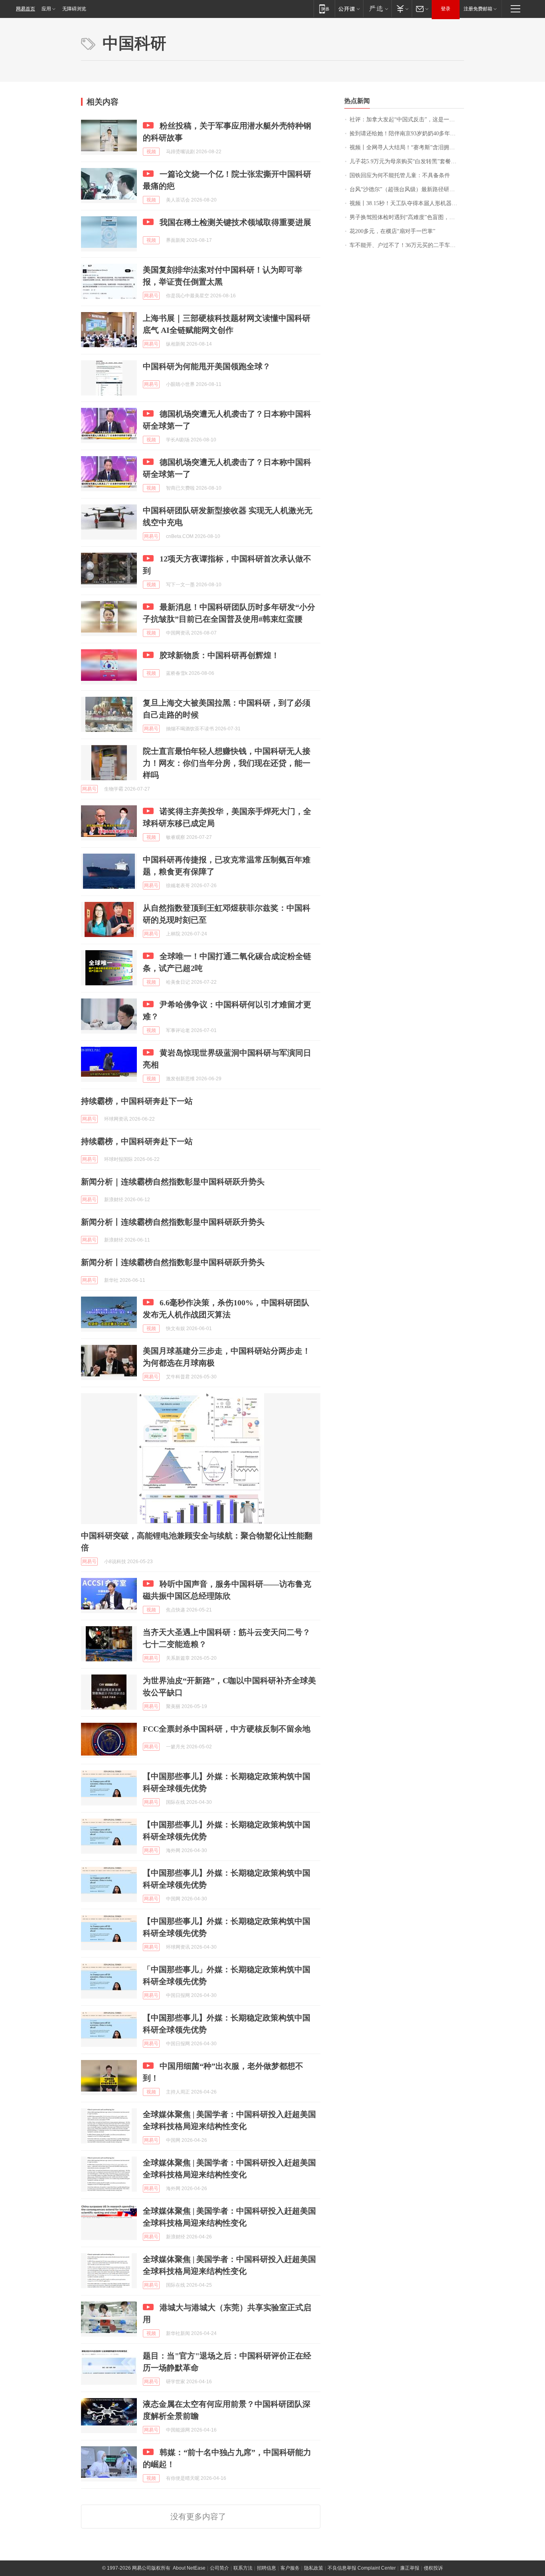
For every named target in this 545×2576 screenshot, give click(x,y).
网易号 (151, 296)
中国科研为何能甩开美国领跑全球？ (207, 366)
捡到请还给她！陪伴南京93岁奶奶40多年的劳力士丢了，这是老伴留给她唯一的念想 (407, 133)
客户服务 (290, 2568)
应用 (46, 9)
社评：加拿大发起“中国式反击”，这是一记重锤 (407, 120)
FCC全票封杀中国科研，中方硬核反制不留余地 (227, 1729)
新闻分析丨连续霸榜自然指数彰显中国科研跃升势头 (173, 1222)
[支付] (402, 9)
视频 (151, 152)
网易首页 (26, 9)
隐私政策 (314, 2568)
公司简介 (219, 2568)
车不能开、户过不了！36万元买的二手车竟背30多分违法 (407, 245)
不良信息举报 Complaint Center (362, 2568)
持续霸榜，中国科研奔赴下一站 (137, 1101)
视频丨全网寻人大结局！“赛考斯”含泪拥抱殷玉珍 (407, 147)
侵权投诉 (433, 2568)
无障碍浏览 (74, 9)
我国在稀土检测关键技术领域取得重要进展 (235, 222)
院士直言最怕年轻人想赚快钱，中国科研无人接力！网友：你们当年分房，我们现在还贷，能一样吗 (227, 763)
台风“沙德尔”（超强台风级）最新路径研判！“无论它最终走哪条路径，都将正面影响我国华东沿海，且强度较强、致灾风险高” (407, 189)
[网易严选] (377, 9)
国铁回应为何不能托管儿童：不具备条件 (400, 175)
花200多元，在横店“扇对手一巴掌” (392, 231)
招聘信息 (267, 2568)
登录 (446, 9)
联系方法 (243, 2568)
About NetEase (189, 2568)
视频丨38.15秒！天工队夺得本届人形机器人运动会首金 (407, 203)
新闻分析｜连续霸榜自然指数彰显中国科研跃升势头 (173, 1182)
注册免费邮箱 (478, 9)
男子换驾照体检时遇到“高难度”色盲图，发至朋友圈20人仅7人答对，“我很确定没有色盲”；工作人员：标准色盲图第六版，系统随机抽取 (407, 217)
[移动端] (324, 9)
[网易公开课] (349, 9)
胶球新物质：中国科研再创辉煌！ (219, 655)
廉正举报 (410, 2568)
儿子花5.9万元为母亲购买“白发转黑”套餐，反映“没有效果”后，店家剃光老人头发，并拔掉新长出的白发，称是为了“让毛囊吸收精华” (407, 161)
